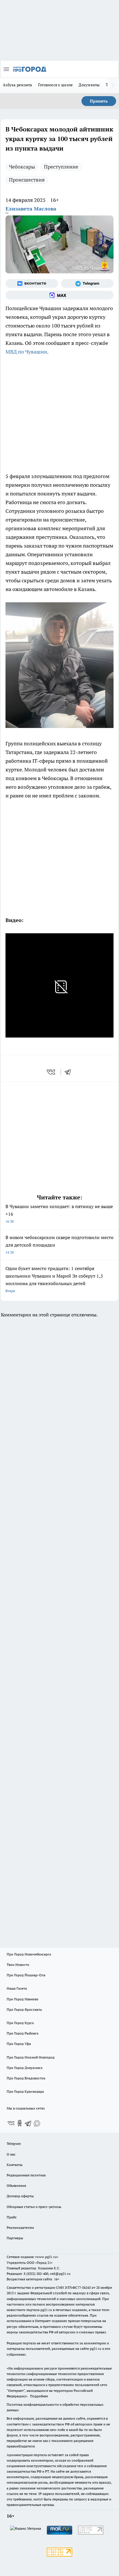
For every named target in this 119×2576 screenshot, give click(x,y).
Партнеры (15, 2238)
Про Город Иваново (23, 1999)
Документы (89, 85)
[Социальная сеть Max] (59, 295)
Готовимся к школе (56, 85)
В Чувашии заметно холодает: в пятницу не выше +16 (59, 1213)
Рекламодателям (20, 2228)
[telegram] (70, 1072)
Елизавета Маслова (31, 209)
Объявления (16, 2186)
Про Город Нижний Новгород (31, 2057)
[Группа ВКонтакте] (32, 283)
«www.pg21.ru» (47, 2257)
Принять (99, 101)
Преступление (61, 167)
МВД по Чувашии (26, 352)
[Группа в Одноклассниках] (20, 2123)
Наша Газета (17, 1988)
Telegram (14, 2144)
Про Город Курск (20, 2023)
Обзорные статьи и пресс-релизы (34, 2207)
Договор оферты (20, 2196)
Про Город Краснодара (25, 2091)
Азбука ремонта (18, 85)
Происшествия (27, 180)
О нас (11, 2154)
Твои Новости (18, 1965)
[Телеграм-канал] (87, 283)
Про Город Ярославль (24, 2009)
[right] (113, 85)
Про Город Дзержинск (25, 2068)
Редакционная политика (26, 2175)
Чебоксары (22, 167)
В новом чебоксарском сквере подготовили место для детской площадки (59, 1244)
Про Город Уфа (19, 2044)
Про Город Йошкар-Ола (26, 1975)
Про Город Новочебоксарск (29, 1954)
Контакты (15, 2165)
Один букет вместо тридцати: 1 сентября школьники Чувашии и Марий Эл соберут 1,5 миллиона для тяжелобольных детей (54, 1279)
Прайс (12, 2217)
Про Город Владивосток (26, 2078)
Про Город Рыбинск (23, 2033)
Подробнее (39, 2396)
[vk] (52, 1072)
